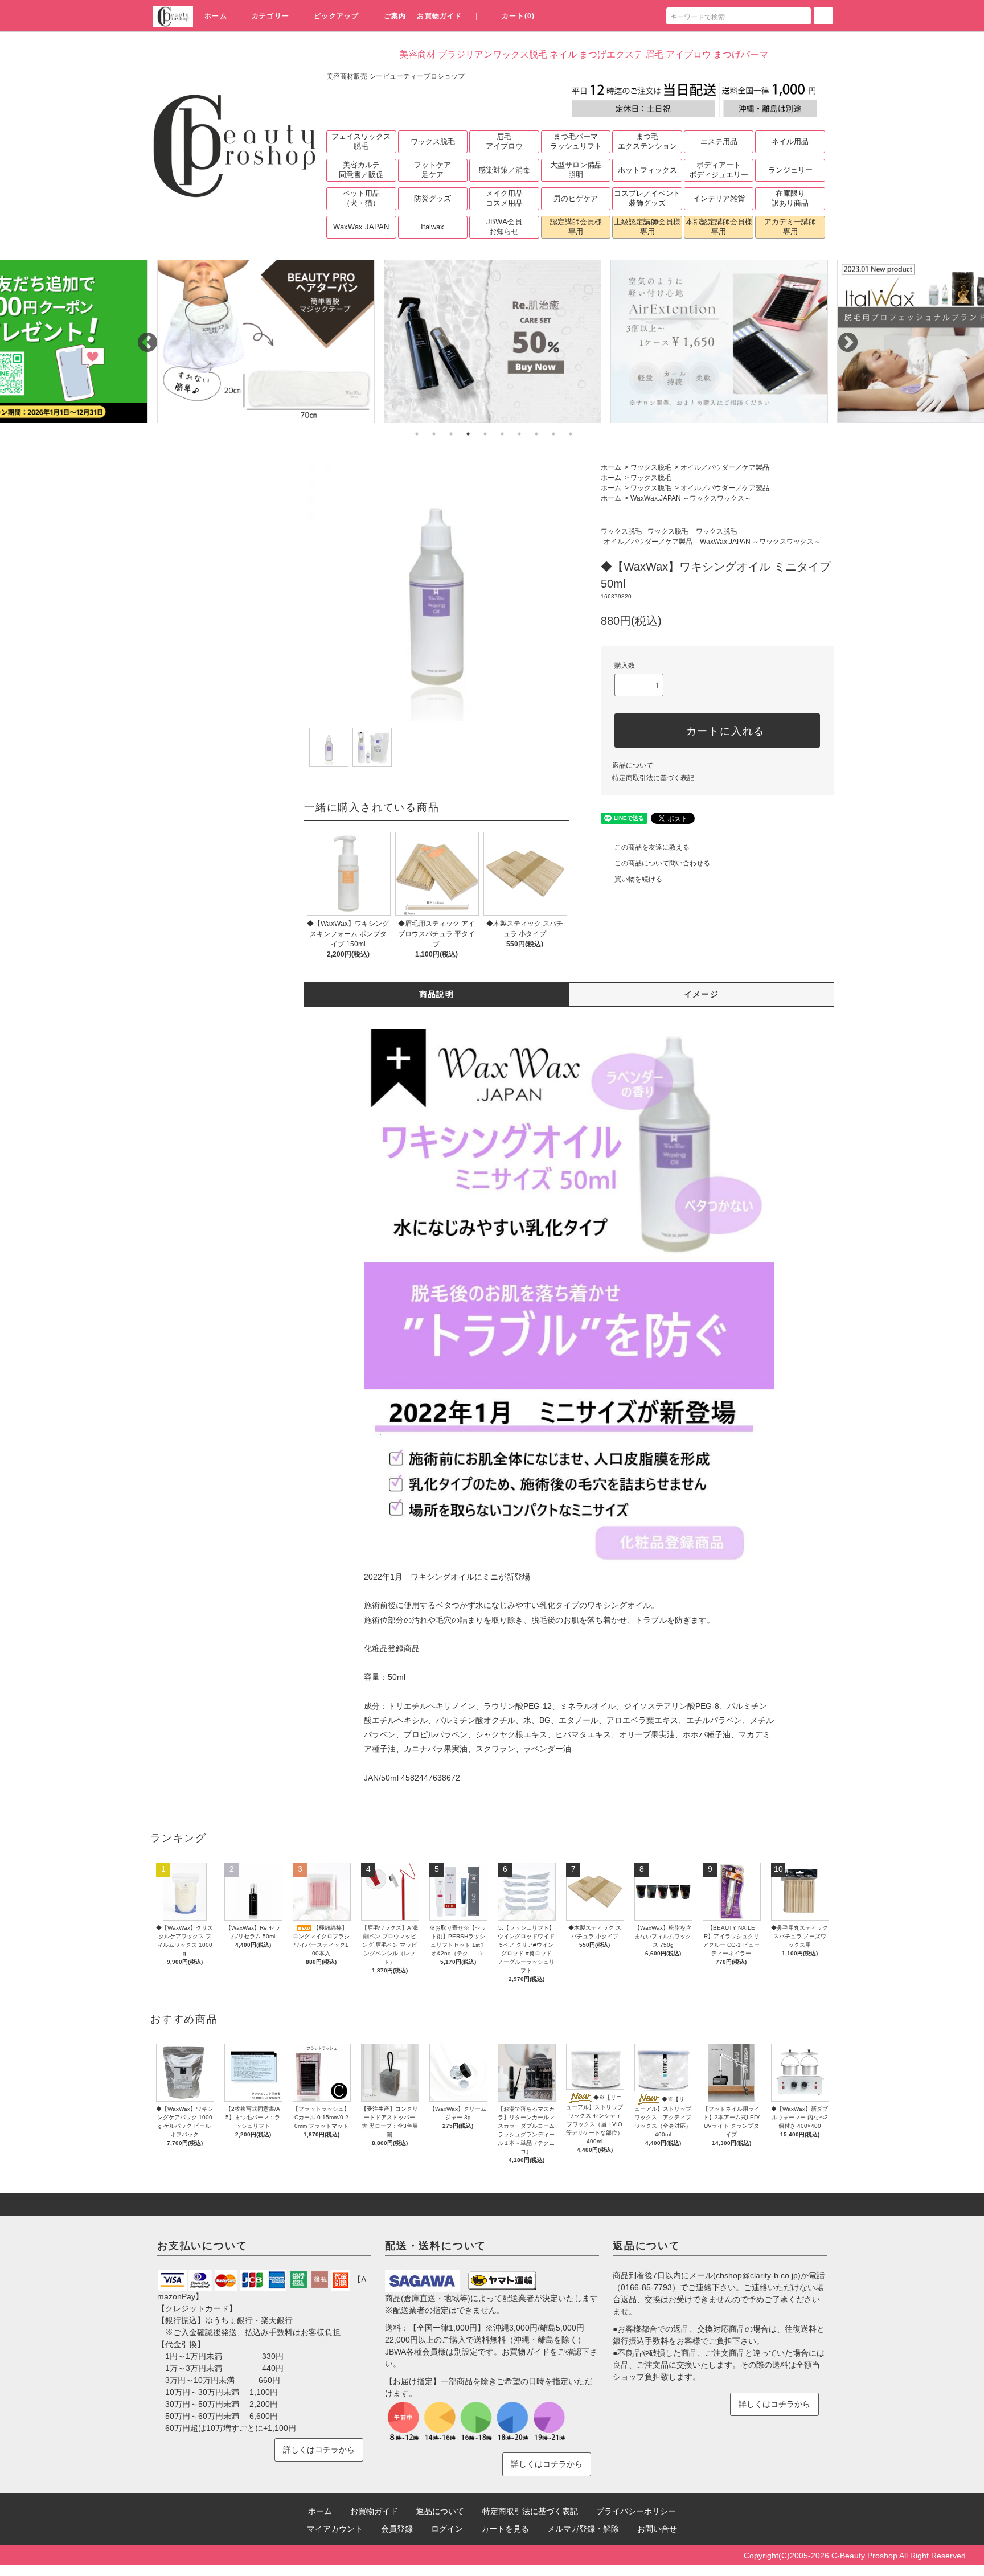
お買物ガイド (439, 16)
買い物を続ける (638, 879)
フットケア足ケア (432, 170)
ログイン (447, 2529)
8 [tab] (536, 434)
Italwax (432, 227)
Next (842, 338)
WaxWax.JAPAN (361, 227)
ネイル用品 (790, 141)
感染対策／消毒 (504, 170)
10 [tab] (571, 434)
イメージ (702, 994)
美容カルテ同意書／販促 (361, 170)
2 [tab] (434, 434)
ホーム (216, 16)
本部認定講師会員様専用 (719, 227)
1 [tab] (417, 434)
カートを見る (505, 2529)
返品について (633, 765)
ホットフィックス (647, 170)
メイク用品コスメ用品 (504, 198)
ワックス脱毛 (433, 141)
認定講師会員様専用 (576, 227)
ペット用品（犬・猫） (361, 198)
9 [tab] (553, 434)
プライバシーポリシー (636, 2511)
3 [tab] (451, 434)
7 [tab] (519, 434)
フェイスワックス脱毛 (361, 141)
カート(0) (518, 16)
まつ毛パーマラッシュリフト (576, 141)
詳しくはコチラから (319, 2450)
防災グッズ (432, 198)
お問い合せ (657, 2529)
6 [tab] (502, 434)
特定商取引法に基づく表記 (653, 778)
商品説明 (437, 994)
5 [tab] (485, 434)
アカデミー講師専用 (790, 227)
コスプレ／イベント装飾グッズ (647, 198)
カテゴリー (270, 16)
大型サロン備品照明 (576, 170)
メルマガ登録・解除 (583, 2529)
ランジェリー (790, 170)
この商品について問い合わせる (662, 863)
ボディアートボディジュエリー (719, 170)
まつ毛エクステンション (647, 141)
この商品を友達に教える (652, 847)
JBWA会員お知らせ (504, 227)
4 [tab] (468, 434)
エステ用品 (719, 141)
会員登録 (397, 2529)
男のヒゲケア (576, 198)
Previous (142, 338)
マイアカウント (335, 2529)
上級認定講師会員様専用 (647, 227)
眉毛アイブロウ (504, 141)
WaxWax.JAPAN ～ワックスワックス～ (691, 498)
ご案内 (395, 16)
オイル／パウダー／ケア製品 (725, 467)
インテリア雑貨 (719, 198)
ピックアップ (336, 16)
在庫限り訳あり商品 (790, 198)
